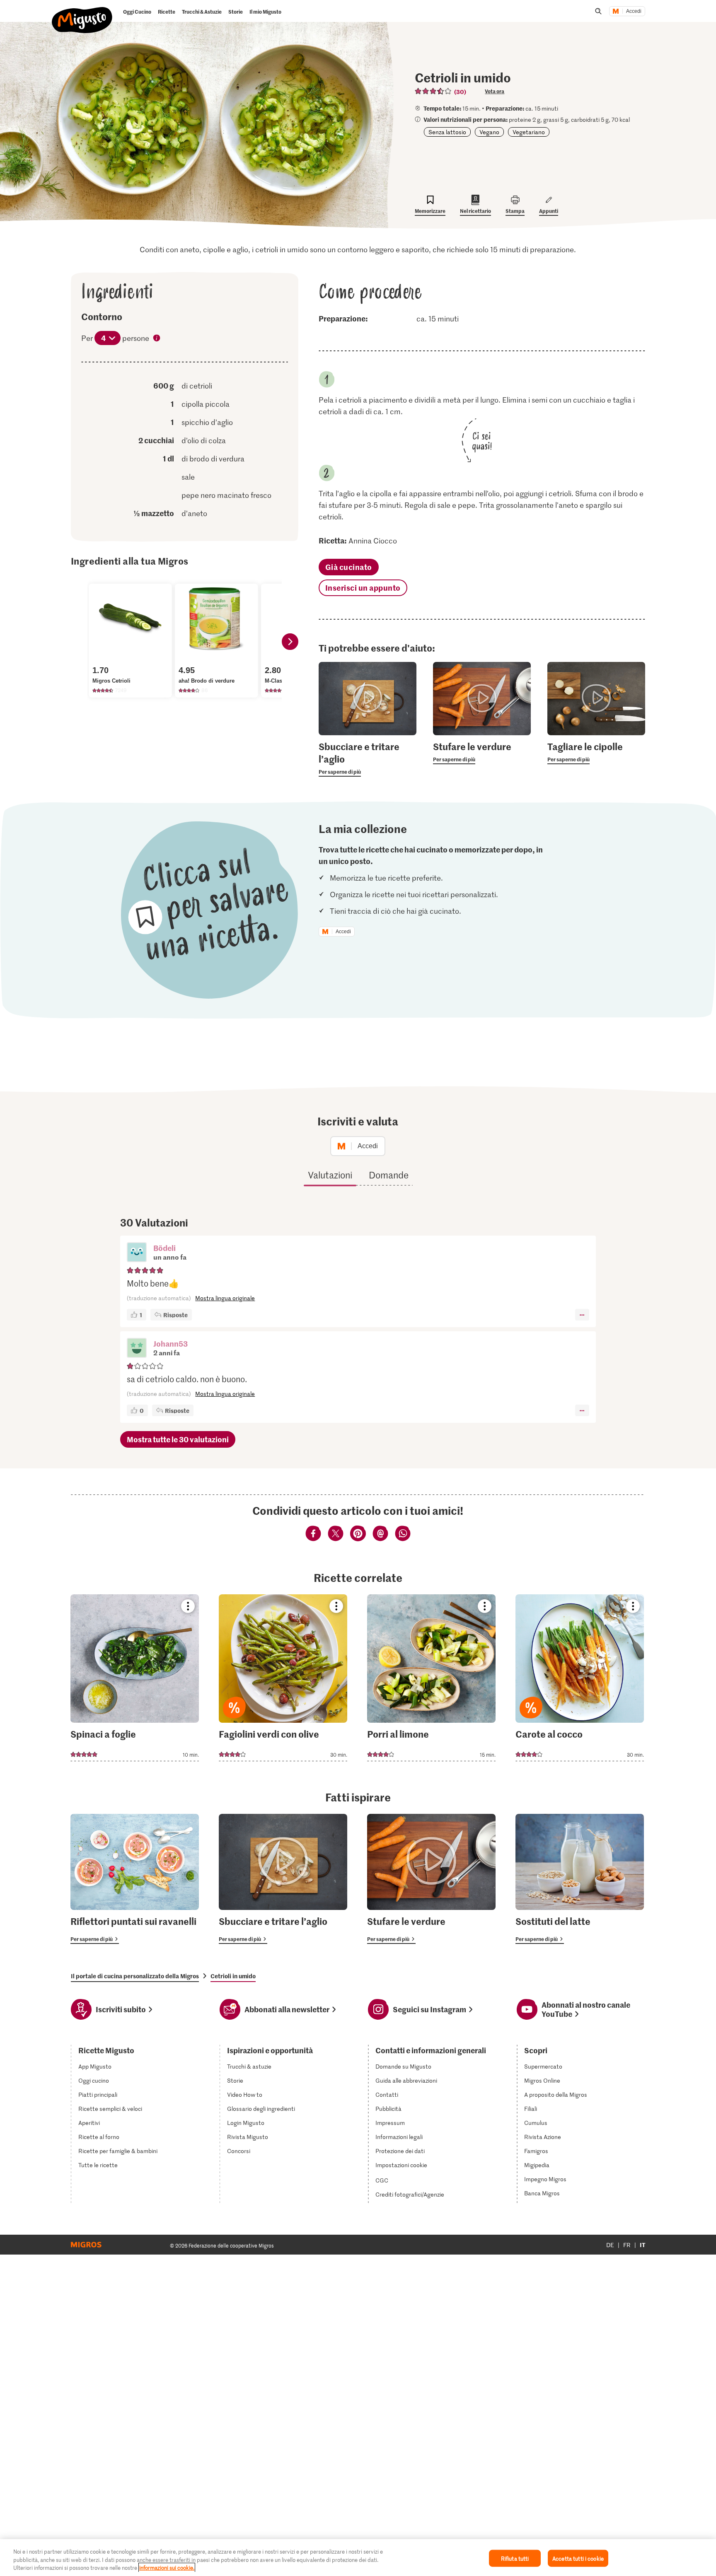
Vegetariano (529, 132)
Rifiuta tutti (515, 2558)
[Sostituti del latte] (580, 1879)
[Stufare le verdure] (431, 1879)
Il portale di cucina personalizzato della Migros (135, 1976)
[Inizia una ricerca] (598, 11)
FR (627, 2245)
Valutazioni (330, 1175)
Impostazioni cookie (401, 2165)
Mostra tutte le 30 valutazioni (178, 1439)
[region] (358, 2558)
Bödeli (164, 1248)
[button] (137, 1253)
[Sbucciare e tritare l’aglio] (283, 1879)
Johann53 (171, 1344)
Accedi (634, 11)
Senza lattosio (447, 132)
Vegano (489, 132)
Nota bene (157, 339)
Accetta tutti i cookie (578, 2558)
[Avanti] (290, 642)
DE (610, 2245)
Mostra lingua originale (225, 1298)
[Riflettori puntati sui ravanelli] (135, 1879)
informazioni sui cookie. (167, 2568)
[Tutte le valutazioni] (433, 91)
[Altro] (582, 1315)
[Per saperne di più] (368, 758)
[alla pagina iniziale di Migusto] (82, 13)
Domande (389, 1175)
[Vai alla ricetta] (135, 1678)
